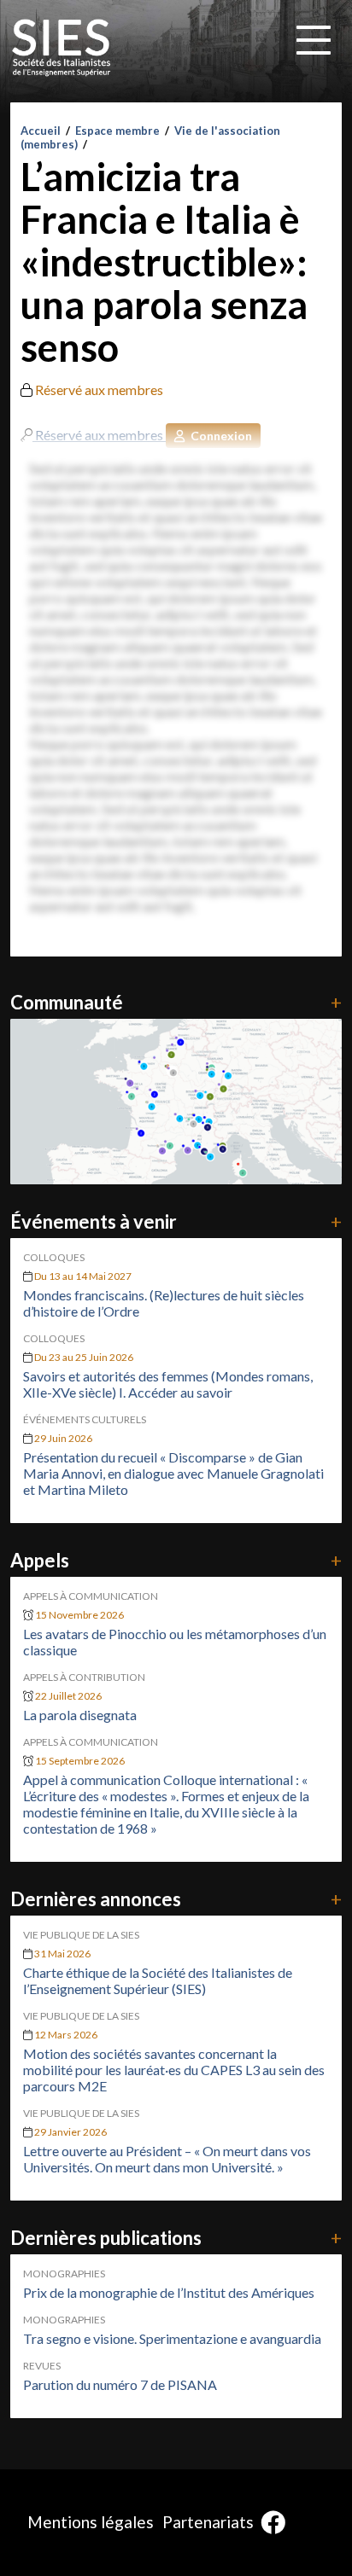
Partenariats (208, 2522)
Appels (176, 1560)
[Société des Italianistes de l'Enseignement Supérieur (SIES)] (62, 48)
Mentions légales (91, 2522)
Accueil (41, 131)
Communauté (176, 1002)
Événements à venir (176, 1221)
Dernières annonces (176, 1899)
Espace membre (117, 131)
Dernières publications (176, 2238)
